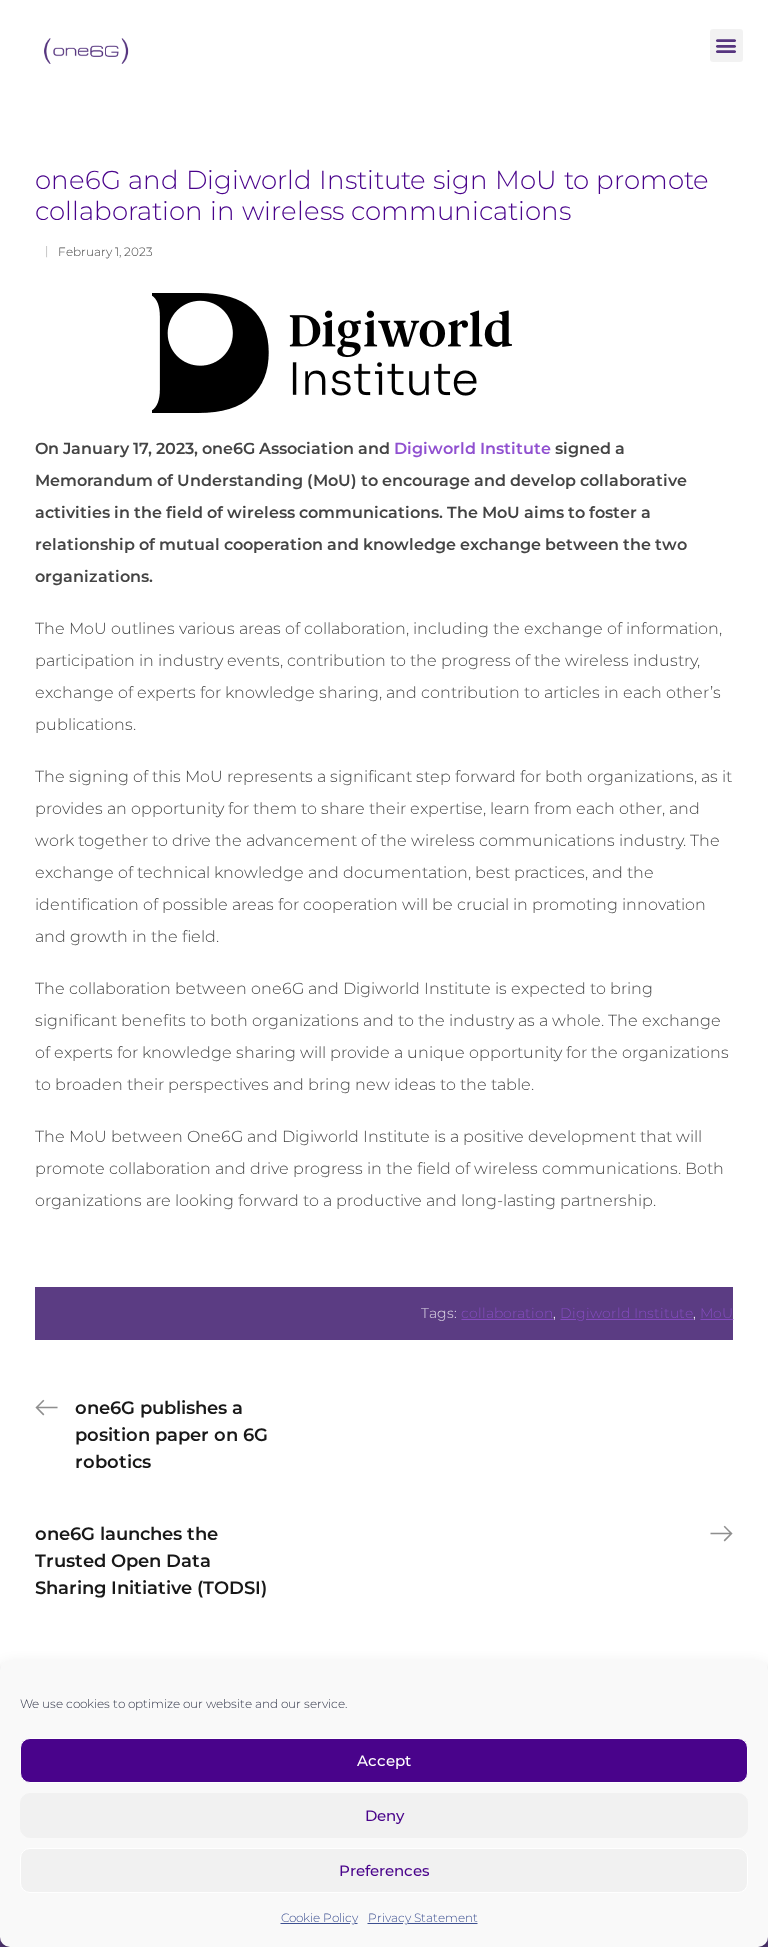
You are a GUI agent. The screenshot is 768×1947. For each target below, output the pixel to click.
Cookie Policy (319, 1917)
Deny (384, 1815)
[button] (726, 45)
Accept (384, 1760)
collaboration (507, 1313)
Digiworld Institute (472, 448)
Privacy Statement (423, 1917)
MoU (716, 1313)
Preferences (384, 1870)
